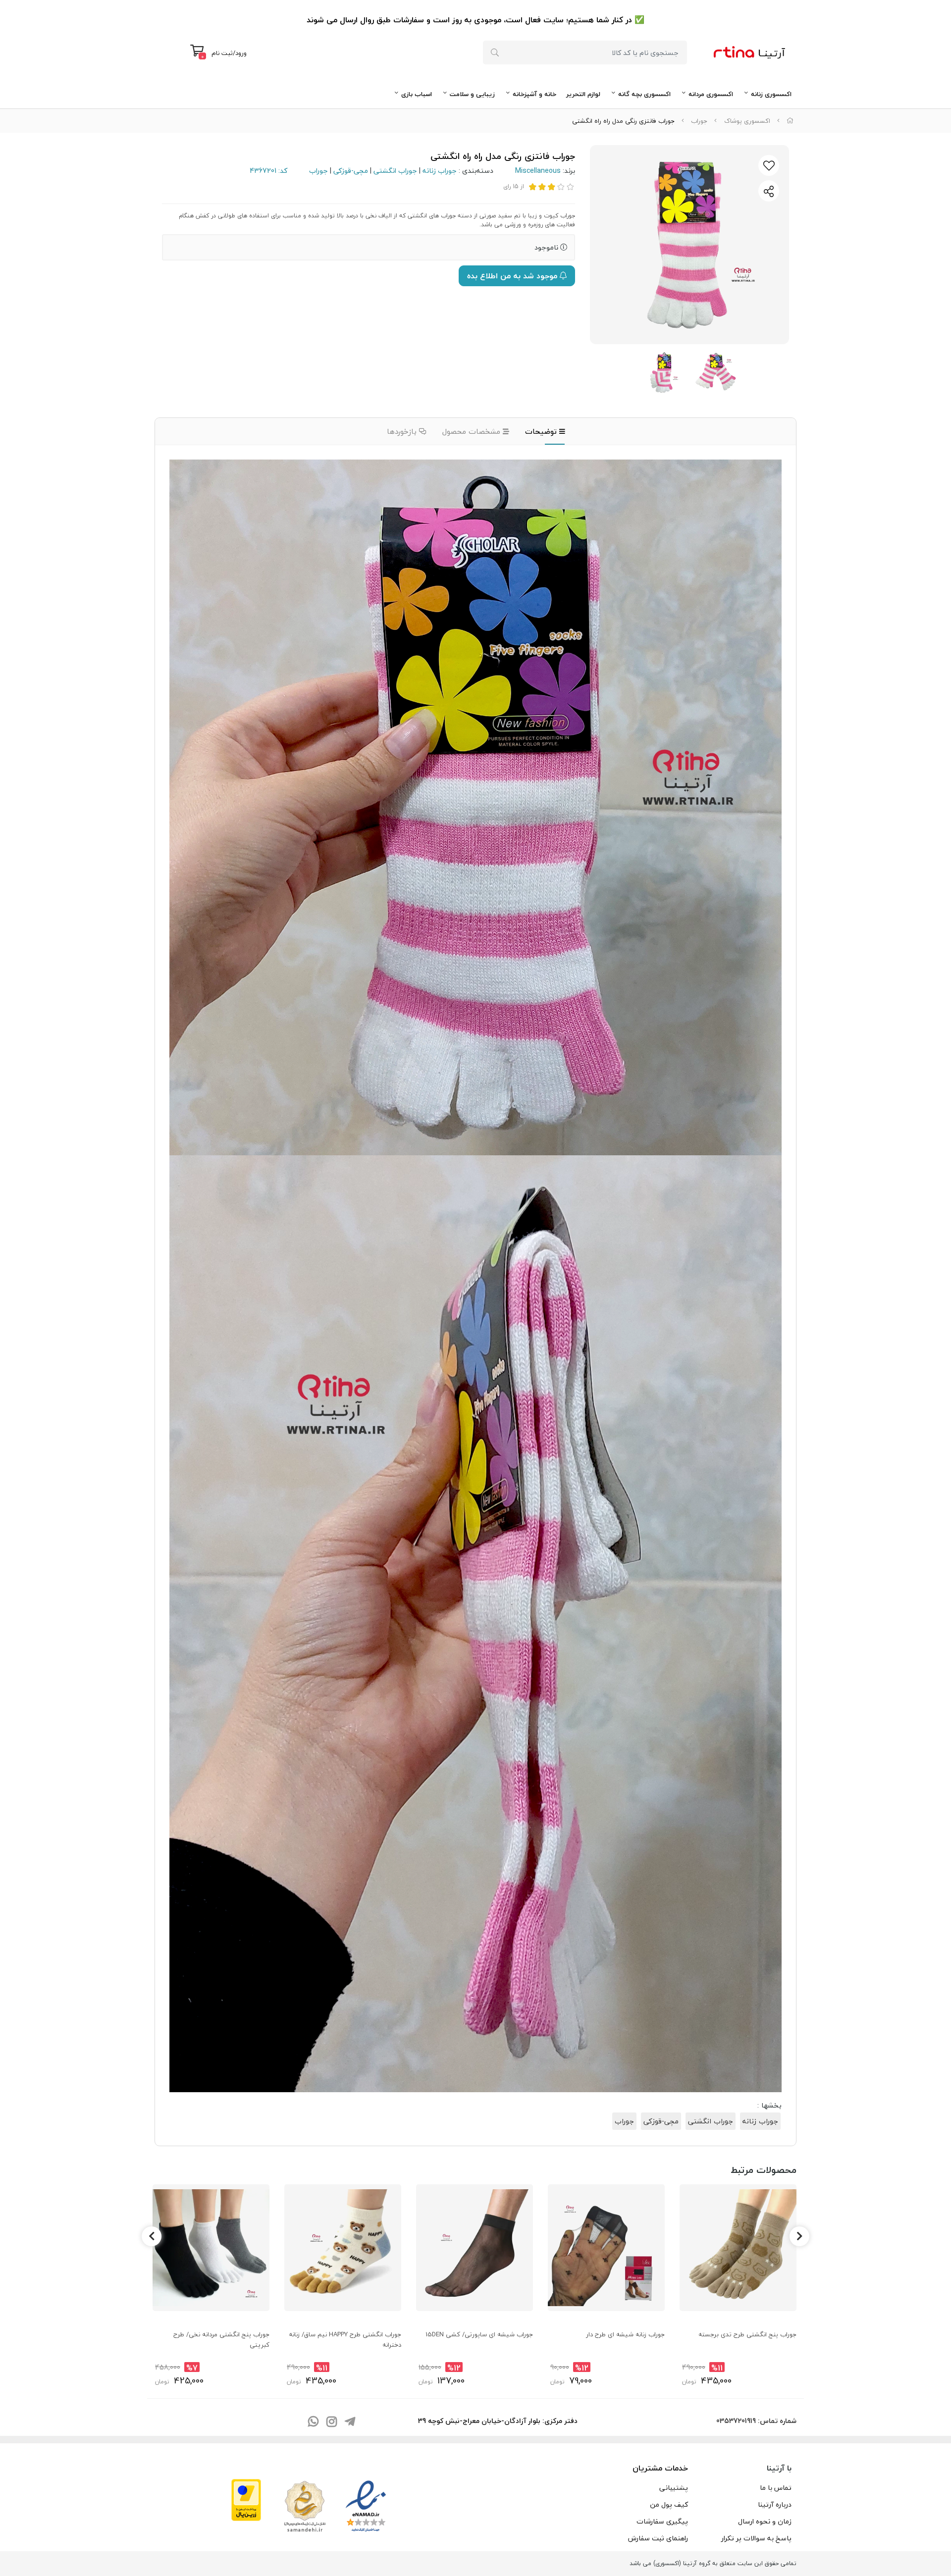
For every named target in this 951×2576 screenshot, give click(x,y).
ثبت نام (222, 53)
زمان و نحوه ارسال (765, 2521)
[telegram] (350, 2422)
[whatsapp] (313, 2422)
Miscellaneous (538, 171)
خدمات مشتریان (660, 2468)
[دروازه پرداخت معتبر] (246, 2499)
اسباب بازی (417, 94)
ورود (241, 53)
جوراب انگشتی (395, 171)
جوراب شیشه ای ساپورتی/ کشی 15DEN (479, 2334)
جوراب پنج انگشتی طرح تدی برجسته (747, 2334)
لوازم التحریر (583, 94)
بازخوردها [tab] (403, 431)
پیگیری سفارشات (662, 2521)
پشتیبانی (674, 2488)
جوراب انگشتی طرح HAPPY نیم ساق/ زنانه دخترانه (345, 2339)
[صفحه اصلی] (790, 121)
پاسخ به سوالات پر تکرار (756, 2538)
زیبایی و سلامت (472, 94)
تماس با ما (776, 2488)
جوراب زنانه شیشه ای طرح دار (625, 2334)
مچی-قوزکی (351, 171)
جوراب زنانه (440, 171)
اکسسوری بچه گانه (644, 94)
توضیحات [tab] (542, 431)
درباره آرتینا (775, 2504)
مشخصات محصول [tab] (473, 431)
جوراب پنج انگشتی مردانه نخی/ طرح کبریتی (221, 2339)
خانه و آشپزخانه (534, 94)
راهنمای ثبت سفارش (658, 2538)
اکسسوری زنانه (771, 94)
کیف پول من (669, 2504)
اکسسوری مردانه (711, 94)
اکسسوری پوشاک (747, 121)
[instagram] (331, 2422)
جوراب (699, 121)
